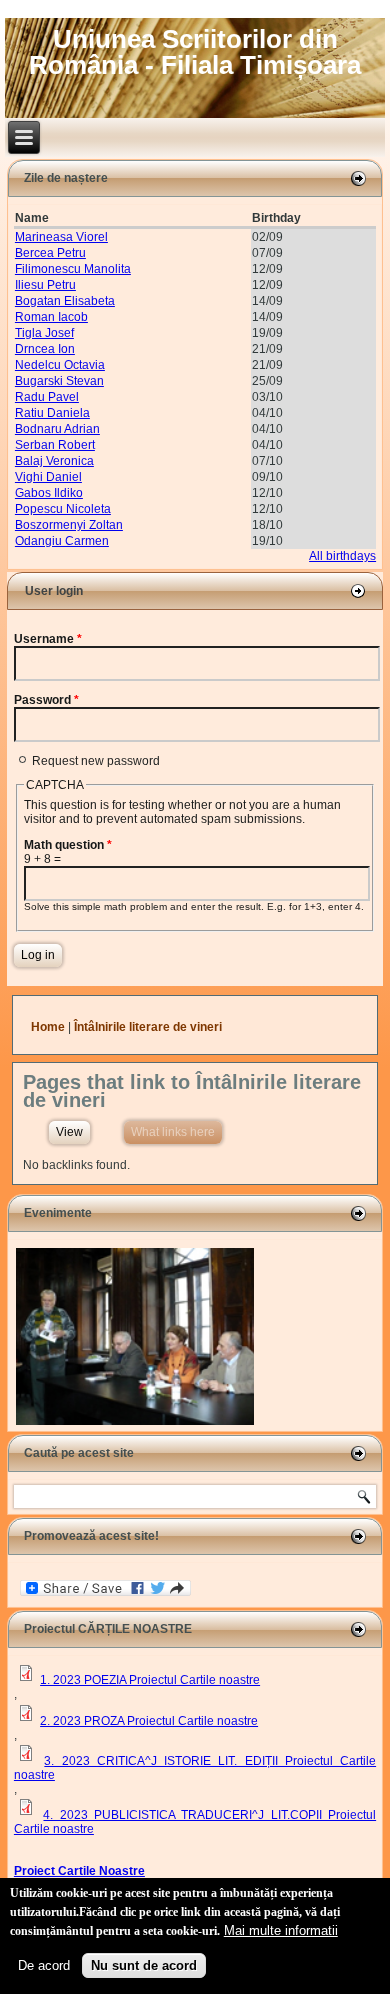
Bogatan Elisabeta (65, 301)
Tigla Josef (44, 333)
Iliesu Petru (45, 285)
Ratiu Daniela (52, 413)
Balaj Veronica (54, 461)
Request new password (96, 761)
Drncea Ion (45, 349)
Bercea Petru (50, 253)
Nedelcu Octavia (60, 365)
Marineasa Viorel (61, 237)
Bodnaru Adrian (57, 429)
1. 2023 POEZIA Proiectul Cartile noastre (150, 1680)
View (69, 1132)
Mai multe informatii (281, 1930)
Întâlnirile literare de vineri (148, 1027)
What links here (176, 1132)
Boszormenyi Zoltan (69, 525)
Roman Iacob (51, 317)
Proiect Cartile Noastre (79, 1871)
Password (46, 700)
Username (48, 639)
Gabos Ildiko (49, 493)
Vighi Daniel (48, 477)
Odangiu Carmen (62, 541)
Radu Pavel (47, 397)
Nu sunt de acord (144, 1965)
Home (48, 1027)
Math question (68, 845)
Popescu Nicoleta (63, 509)
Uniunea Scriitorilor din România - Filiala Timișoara (195, 52)
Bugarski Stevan (59, 381)
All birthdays (342, 556)
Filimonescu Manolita (73, 269)
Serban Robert (55, 445)
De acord (44, 1965)
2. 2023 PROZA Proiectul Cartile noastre (149, 1721)
